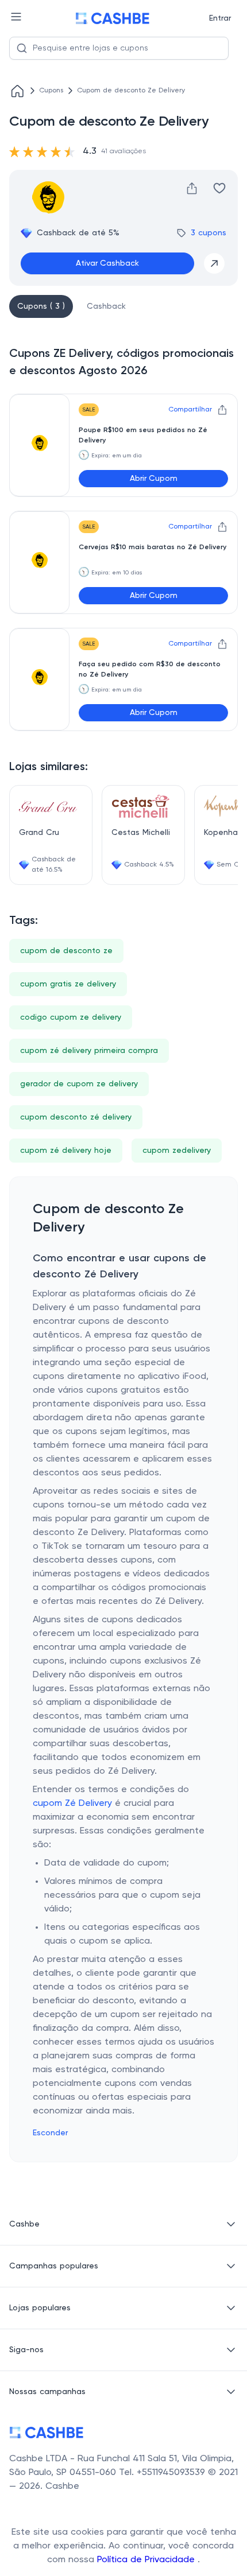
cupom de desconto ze (66, 951)
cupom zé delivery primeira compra (89, 1051)
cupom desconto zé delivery (76, 1117)
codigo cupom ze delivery (71, 1017)
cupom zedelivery (177, 1151)
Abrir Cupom (154, 479)
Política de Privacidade (147, 2560)
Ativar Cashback (107, 263)
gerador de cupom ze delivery (79, 1084)
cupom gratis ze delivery (68, 984)
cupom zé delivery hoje (66, 1151)
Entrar (220, 18)
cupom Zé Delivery (72, 1804)
